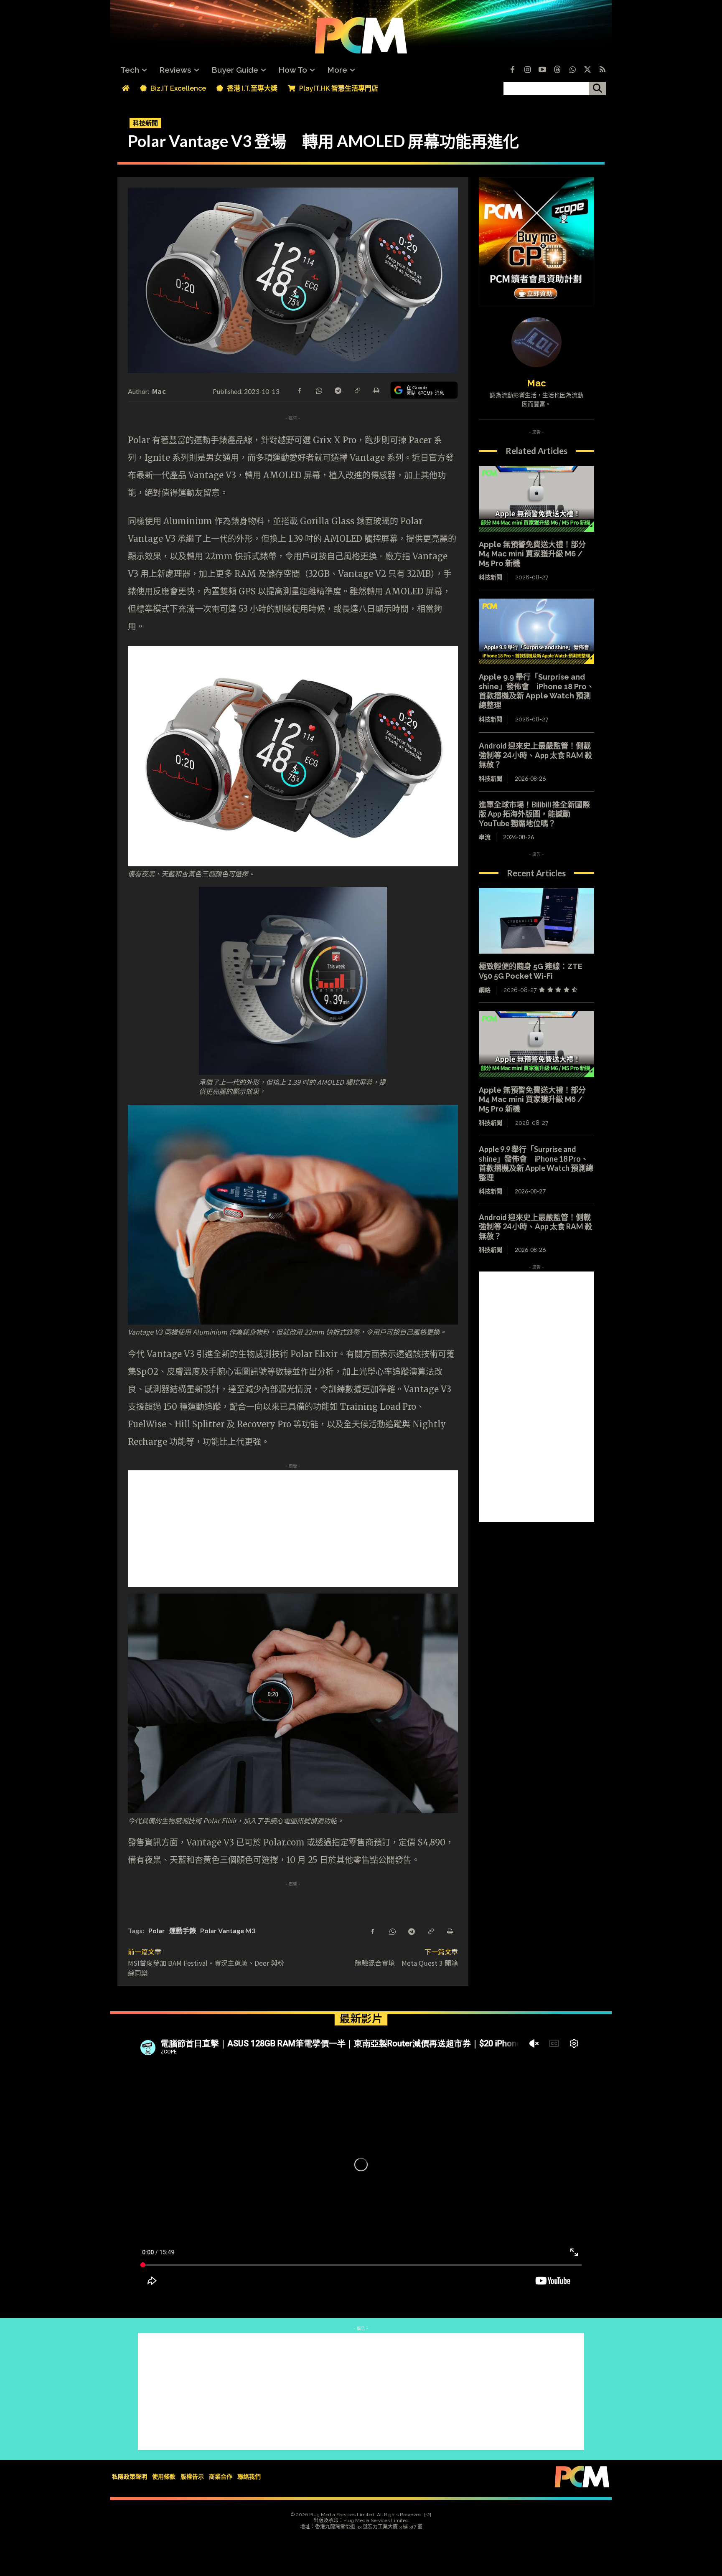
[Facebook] (512, 70)
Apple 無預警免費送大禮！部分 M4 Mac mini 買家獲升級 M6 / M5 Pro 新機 (532, 554)
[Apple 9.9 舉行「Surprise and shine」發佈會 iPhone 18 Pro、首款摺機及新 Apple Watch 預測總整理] (536, 632)
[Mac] (536, 342)
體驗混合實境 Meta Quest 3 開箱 (406, 1963)
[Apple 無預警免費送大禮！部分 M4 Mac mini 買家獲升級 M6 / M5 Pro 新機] (536, 499)
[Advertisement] (361, 1529)
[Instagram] (527, 70)
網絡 (485, 990)
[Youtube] (542, 70)
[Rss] (603, 70)
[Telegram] (338, 390)
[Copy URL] (357, 390)
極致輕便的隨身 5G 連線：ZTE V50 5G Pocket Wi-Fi (531, 971)
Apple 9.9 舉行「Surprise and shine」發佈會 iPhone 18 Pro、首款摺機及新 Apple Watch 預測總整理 (536, 691)
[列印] (376, 390)
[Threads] (557, 70)
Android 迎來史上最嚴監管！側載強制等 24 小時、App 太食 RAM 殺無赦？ (535, 755)
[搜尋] (597, 89)
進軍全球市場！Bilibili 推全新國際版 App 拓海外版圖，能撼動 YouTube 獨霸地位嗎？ (534, 814)
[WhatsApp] (318, 390)
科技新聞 (145, 123)
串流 (485, 837)
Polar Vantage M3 (228, 1930)
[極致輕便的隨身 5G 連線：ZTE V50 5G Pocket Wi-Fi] (536, 921)
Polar (157, 1930)
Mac (159, 391)
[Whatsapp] (572, 70)
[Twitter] (587, 70)
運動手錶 (183, 1930)
